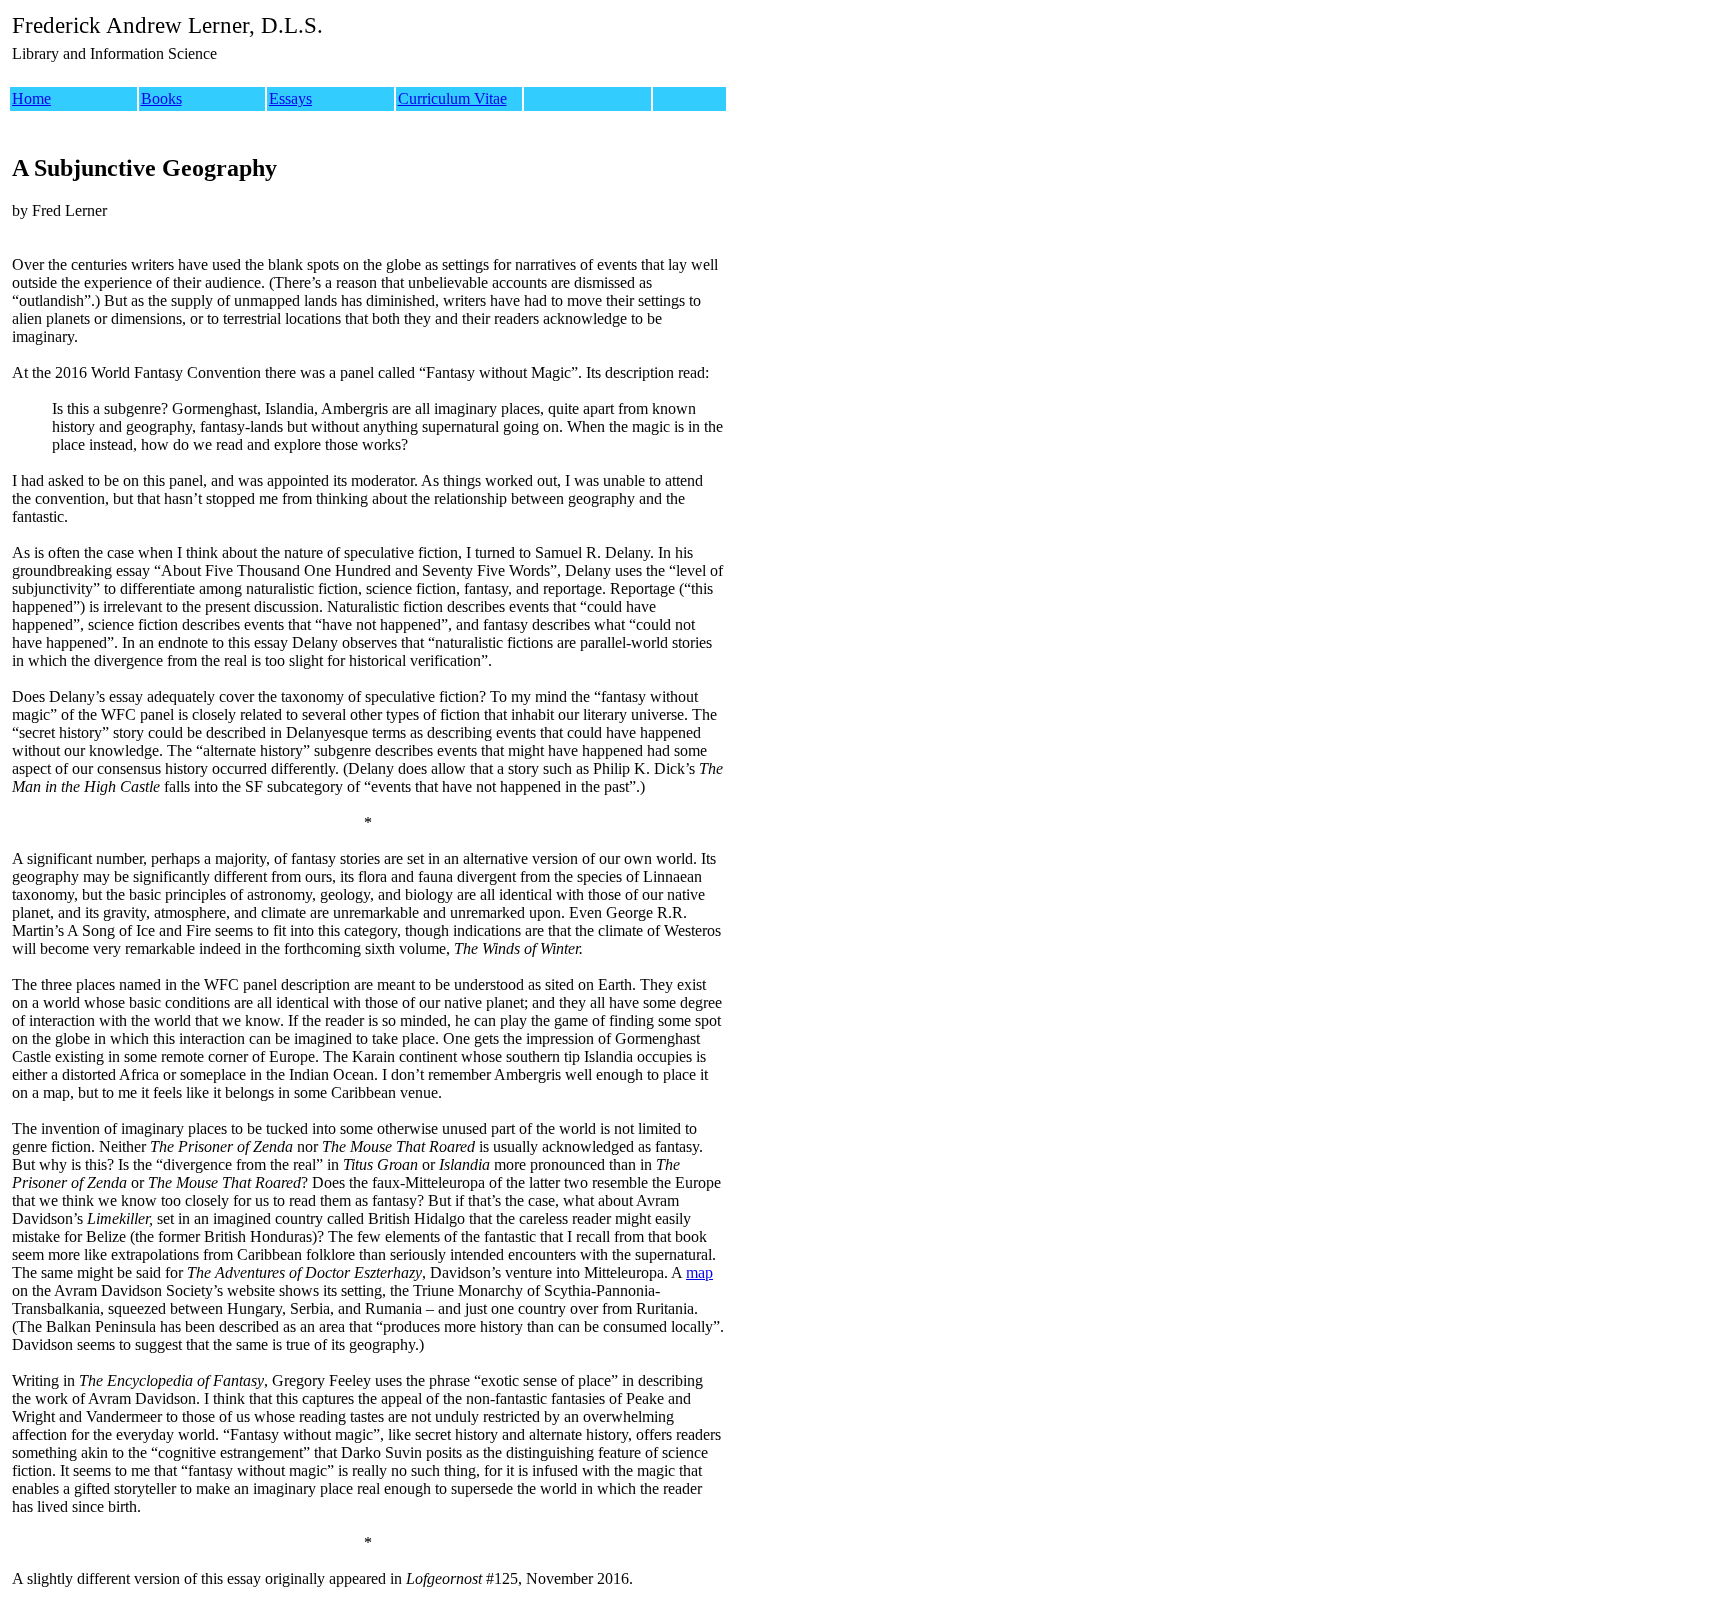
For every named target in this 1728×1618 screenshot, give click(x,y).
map (699, 1272)
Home (31, 98)
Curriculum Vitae (452, 98)
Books (161, 98)
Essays (290, 98)
